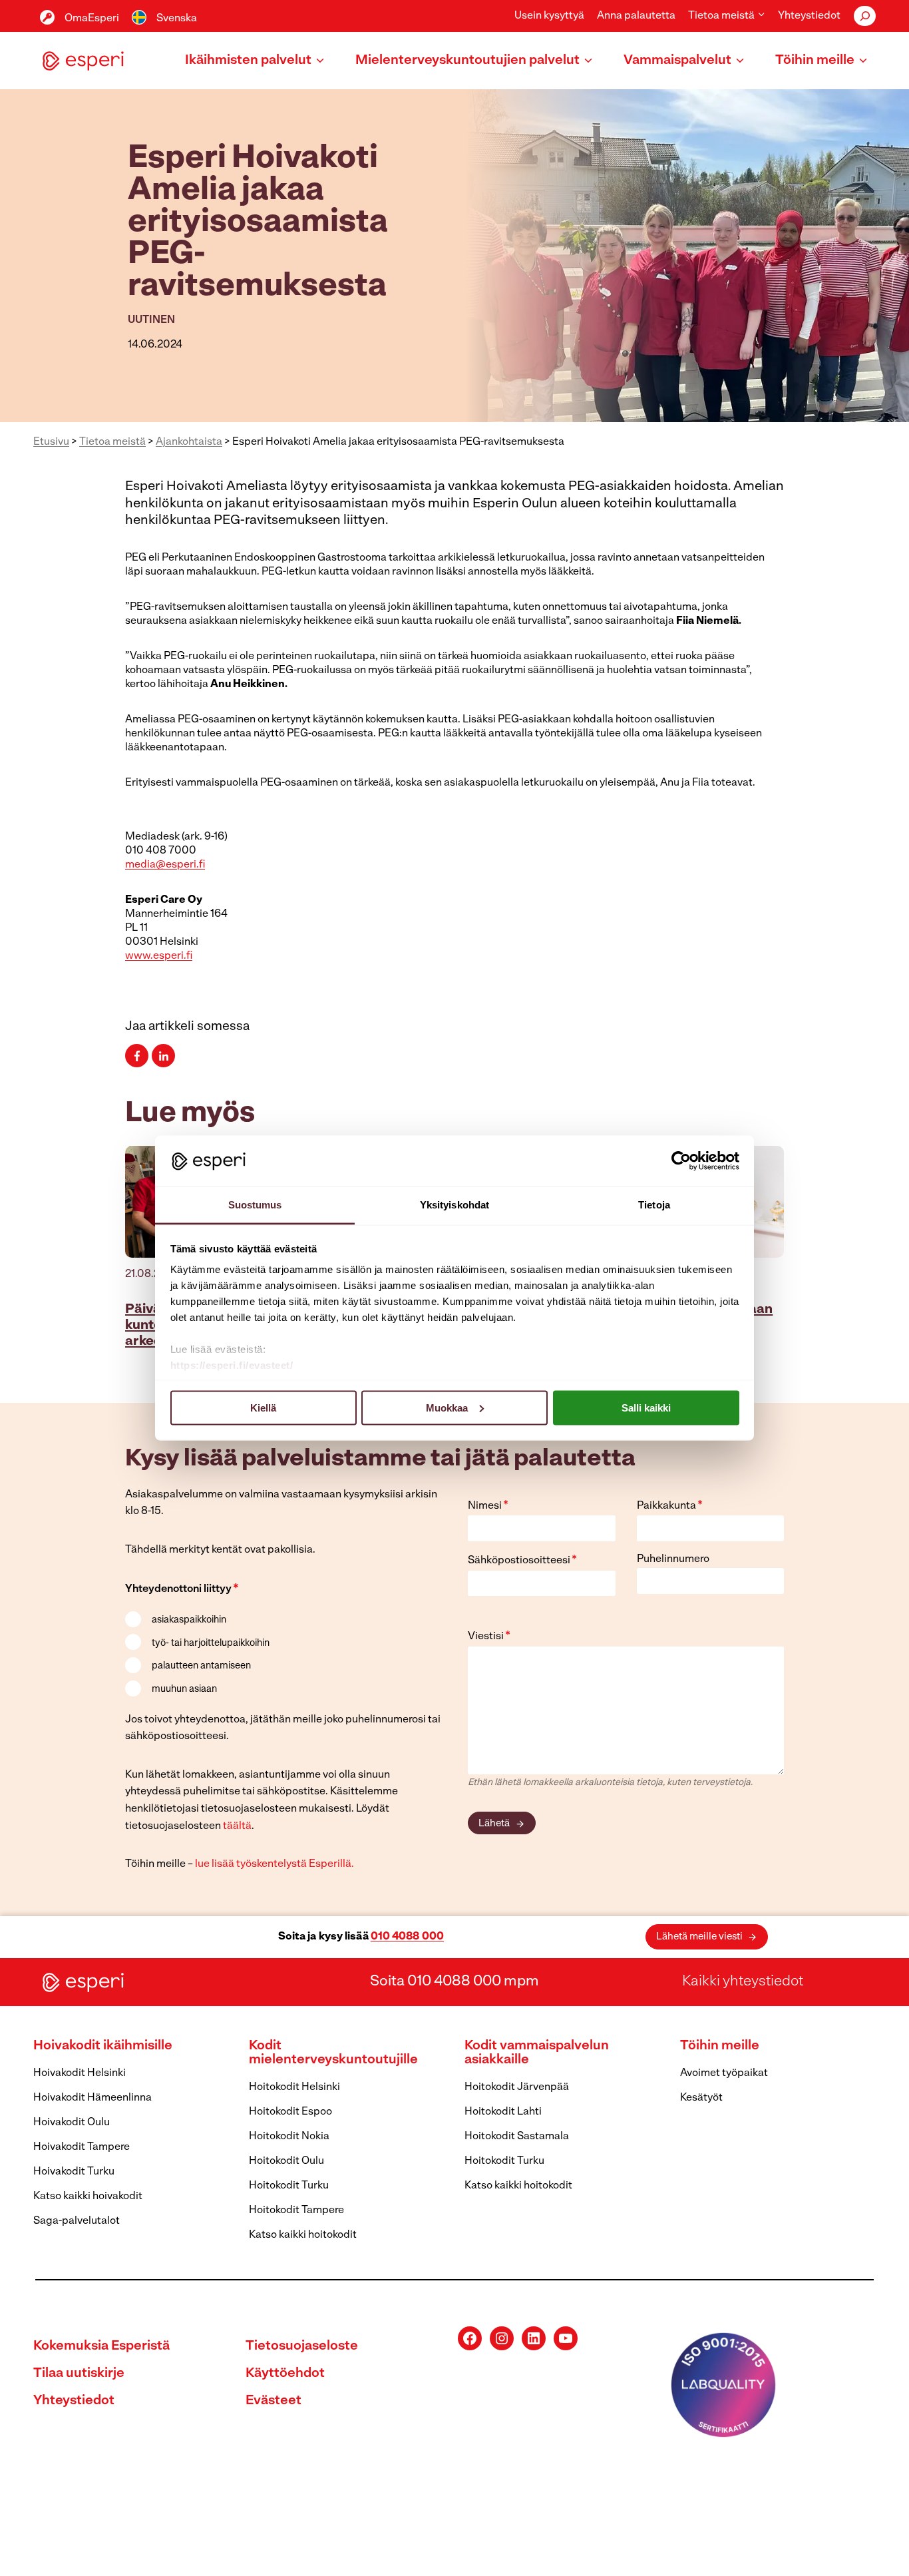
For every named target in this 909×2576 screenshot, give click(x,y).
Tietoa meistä (112, 442)
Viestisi (489, 1637)
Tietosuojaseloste (302, 2346)
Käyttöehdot (285, 2374)
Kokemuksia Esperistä (101, 2346)
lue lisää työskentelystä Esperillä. (274, 1864)
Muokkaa (447, 1407)
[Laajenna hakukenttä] (865, 16)
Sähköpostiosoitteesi (522, 1561)
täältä (237, 1826)
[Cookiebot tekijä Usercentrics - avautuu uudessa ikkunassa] (681, 1160)
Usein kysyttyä (549, 16)
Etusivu (51, 442)
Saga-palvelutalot (77, 2221)
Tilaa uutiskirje (79, 2374)
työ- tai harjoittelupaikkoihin (211, 1644)
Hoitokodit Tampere (296, 2210)
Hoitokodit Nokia (289, 2137)
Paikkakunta (670, 1506)
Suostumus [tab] (255, 1205)
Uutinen (151, 320)
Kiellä (263, 1407)
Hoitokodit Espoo (290, 2112)
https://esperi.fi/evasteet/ (232, 1365)
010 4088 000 (407, 1937)
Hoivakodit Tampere (82, 2147)
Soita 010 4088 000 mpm (454, 1982)
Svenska (177, 19)
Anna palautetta (636, 16)
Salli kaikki (646, 1407)
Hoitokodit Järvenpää (517, 2087)
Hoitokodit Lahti (503, 2112)
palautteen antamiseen (201, 1666)
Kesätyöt (701, 2098)
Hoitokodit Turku (289, 2186)
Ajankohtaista (189, 442)
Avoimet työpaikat (724, 2073)
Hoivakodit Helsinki (80, 2073)
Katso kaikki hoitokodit (303, 2235)
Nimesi (488, 1506)
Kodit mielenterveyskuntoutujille (333, 2053)
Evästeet (273, 2401)
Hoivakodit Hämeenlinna (92, 2098)
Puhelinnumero (673, 1559)
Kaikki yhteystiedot (743, 1982)
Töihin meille (720, 2046)
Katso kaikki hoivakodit (88, 2196)
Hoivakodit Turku (74, 2172)
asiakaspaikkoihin (189, 1620)
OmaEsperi (92, 19)
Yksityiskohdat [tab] (454, 1205)
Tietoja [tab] (654, 1205)
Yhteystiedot (809, 16)
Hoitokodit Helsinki (294, 2087)
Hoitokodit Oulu (286, 2161)
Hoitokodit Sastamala (517, 2137)
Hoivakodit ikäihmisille (103, 2046)
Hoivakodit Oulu (72, 2123)
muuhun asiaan (184, 1689)
